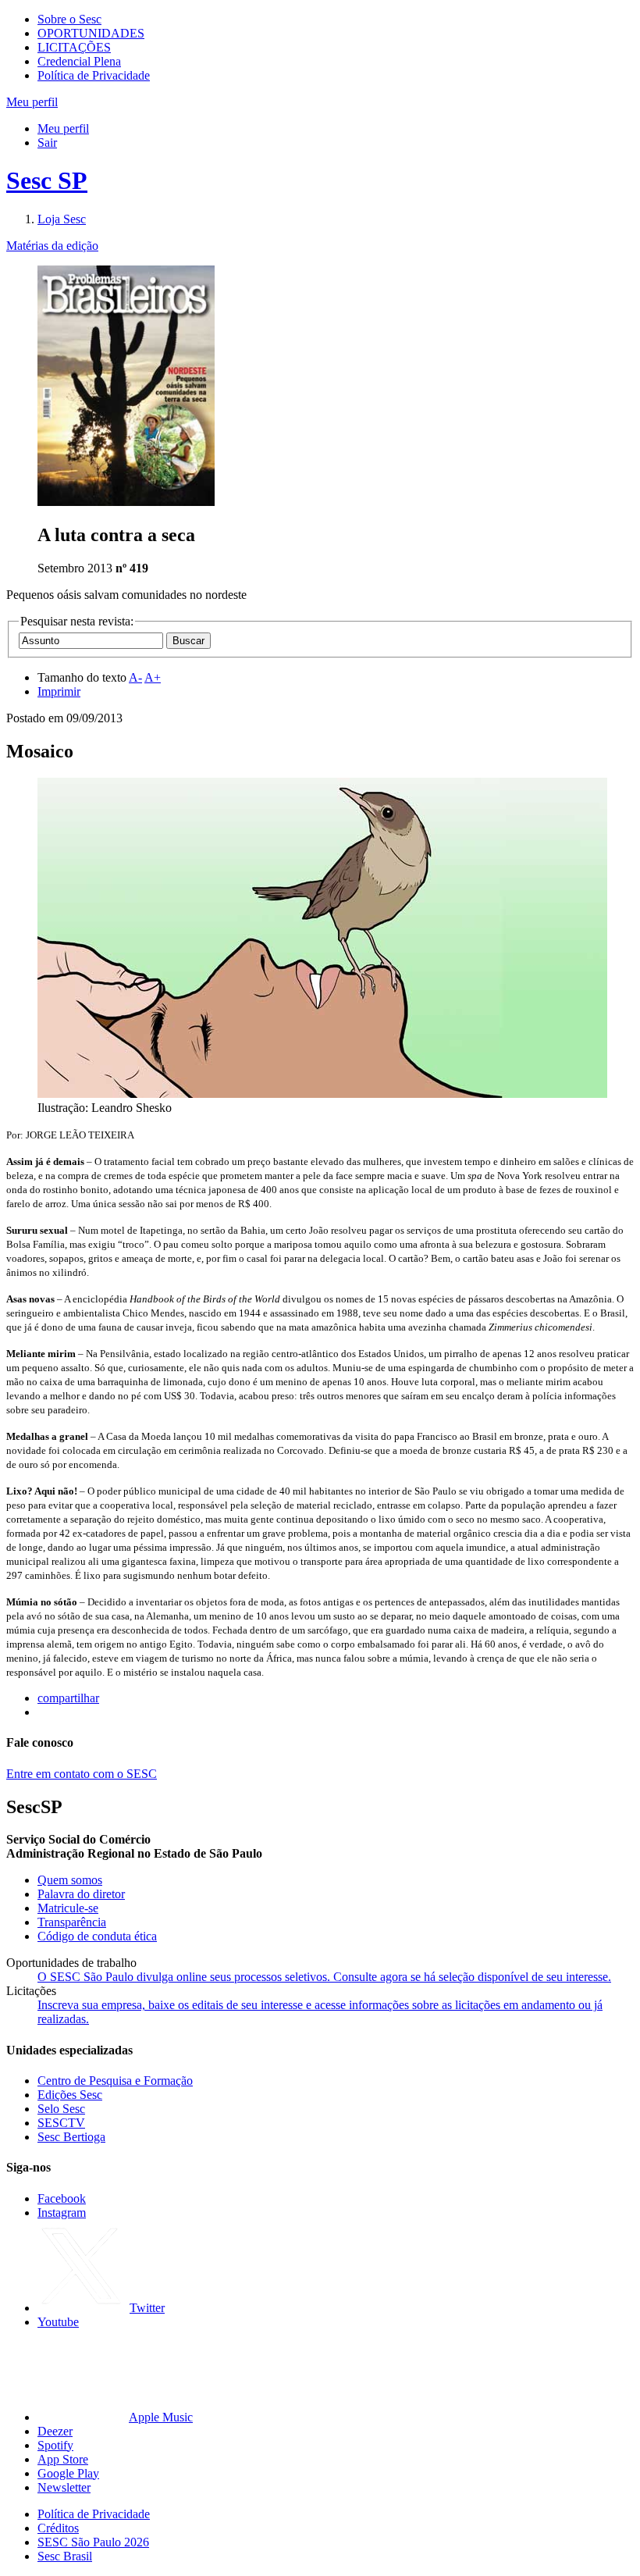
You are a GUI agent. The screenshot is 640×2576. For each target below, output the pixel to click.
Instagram (62, 2213)
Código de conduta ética (97, 1936)
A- (135, 677)
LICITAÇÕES (74, 47)
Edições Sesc (70, 2095)
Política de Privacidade (94, 75)
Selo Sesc (61, 2109)
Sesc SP (47, 180)
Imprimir (59, 691)
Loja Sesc (62, 219)
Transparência (72, 1922)
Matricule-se (68, 1908)
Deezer (55, 2431)
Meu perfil (63, 128)
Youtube (58, 2322)
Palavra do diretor (81, 1894)
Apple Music (161, 2417)
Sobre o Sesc (69, 19)
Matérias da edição (52, 246)
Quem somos (70, 1880)
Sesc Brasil (65, 2556)
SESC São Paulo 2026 (93, 2542)
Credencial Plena (79, 61)
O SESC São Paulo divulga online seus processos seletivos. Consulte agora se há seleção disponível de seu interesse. (324, 1977)
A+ (153, 677)
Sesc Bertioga (71, 2137)
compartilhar (68, 1698)
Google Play (68, 2473)
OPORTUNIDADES (91, 33)
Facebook (62, 2198)
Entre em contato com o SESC (82, 1774)
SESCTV (61, 2123)
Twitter (147, 2308)
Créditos (58, 2528)
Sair (47, 143)
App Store (63, 2459)
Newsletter (64, 2487)
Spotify (55, 2445)
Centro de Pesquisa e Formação (115, 2081)
